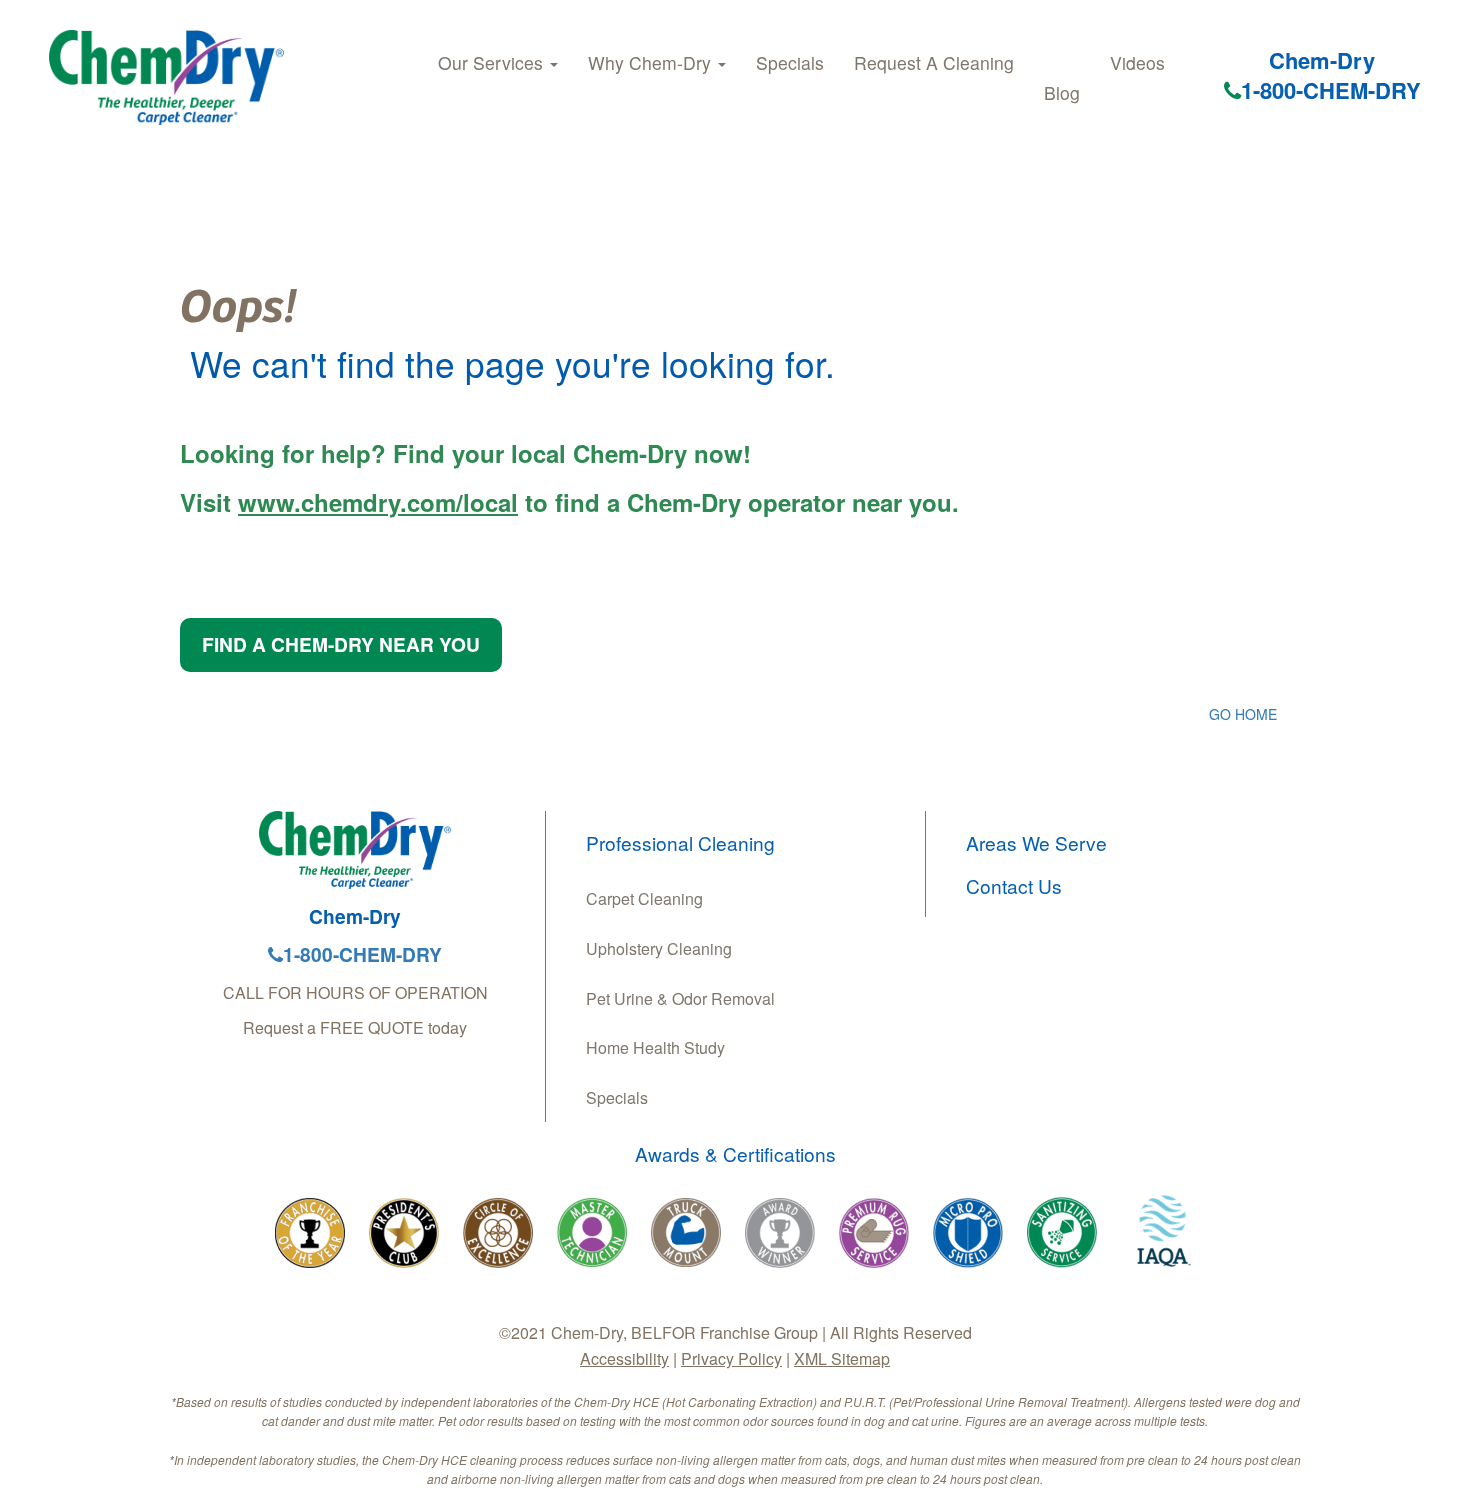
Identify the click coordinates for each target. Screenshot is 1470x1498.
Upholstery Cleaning (659, 948)
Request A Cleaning (934, 62)
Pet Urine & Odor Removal (680, 998)
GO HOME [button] (1243, 714)
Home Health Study (655, 1047)
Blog (1062, 92)
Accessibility (624, 1358)
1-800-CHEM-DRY (1331, 90)
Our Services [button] (493, 62)
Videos (1137, 62)
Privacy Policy (731, 1358)
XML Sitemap (842, 1358)
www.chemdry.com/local (378, 502)
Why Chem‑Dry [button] (652, 62)
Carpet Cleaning (644, 898)
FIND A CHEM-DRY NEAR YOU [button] (341, 644)
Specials (790, 62)
